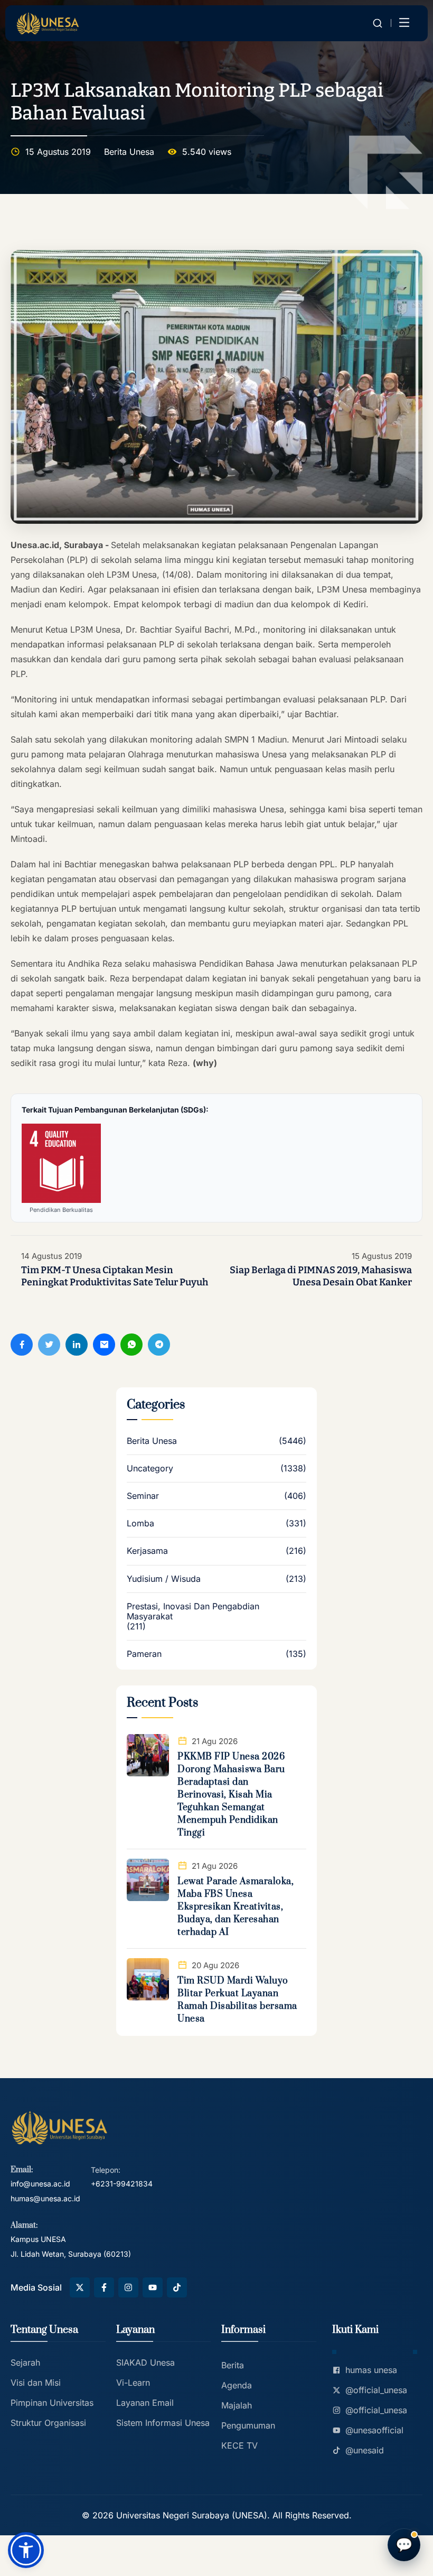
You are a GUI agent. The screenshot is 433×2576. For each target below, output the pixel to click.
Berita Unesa (129, 152)
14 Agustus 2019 (51, 1256)
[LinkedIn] (77, 1345)
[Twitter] (49, 1345)
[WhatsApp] (131, 1345)
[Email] (104, 1345)
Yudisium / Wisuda (164, 1579)
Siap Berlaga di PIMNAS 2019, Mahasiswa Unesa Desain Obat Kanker (321, 1276)
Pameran (144, 1654)
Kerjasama (147, 1551)
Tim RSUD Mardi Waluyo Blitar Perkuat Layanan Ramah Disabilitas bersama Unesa (237, 2000)
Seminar (143, 1496)
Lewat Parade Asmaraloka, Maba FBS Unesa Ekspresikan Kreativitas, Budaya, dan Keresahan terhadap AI (236, 1907)
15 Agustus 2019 (382, 1256)
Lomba (140, 1523)
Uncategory (150, 1468)
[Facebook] (22, 1345)
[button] (26, 2550)
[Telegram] (159, 1345)
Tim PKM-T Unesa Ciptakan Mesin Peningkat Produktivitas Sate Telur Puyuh (115, 1276)
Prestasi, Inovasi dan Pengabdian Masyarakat (193, 1611)
